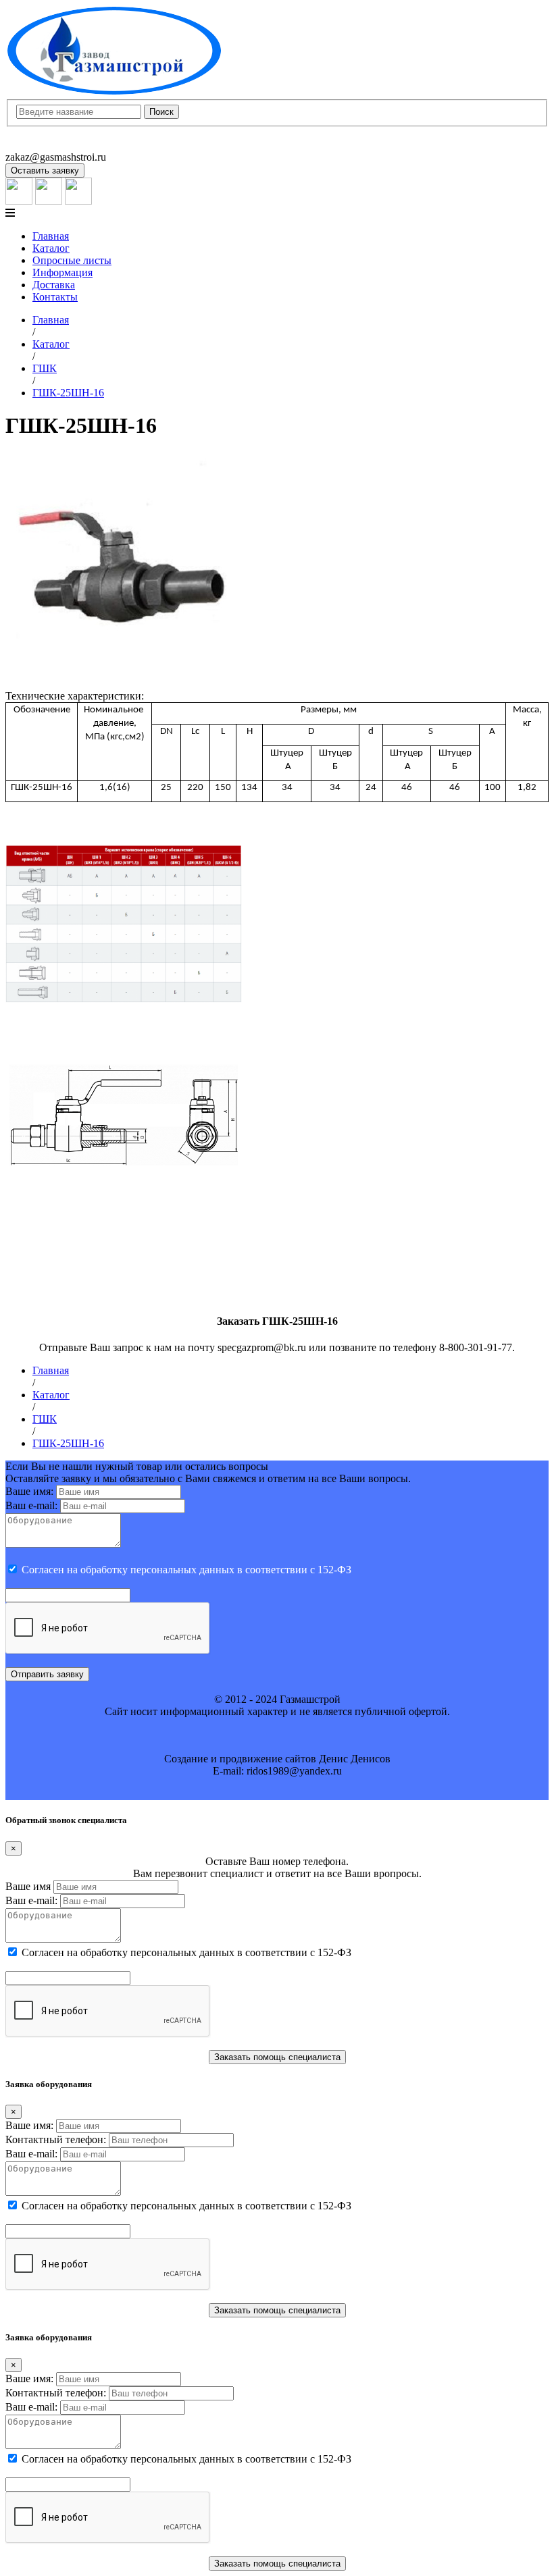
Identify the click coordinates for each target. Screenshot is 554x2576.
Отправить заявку (47, 1674)
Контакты (55, 297)
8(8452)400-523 (40, 145)
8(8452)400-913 (40, 133)
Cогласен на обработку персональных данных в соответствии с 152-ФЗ (186, 1570)
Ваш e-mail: (31, 1505)
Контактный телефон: (56, 2139)
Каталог (51, 248)
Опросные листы (72, 260)
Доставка (54, 285)
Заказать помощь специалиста (277, 2057)
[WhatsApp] (49, 201)
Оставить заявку (45, 170)
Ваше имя (28, 1886)
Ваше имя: (29, 1491)
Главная (51, 236)
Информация (62, 272)
